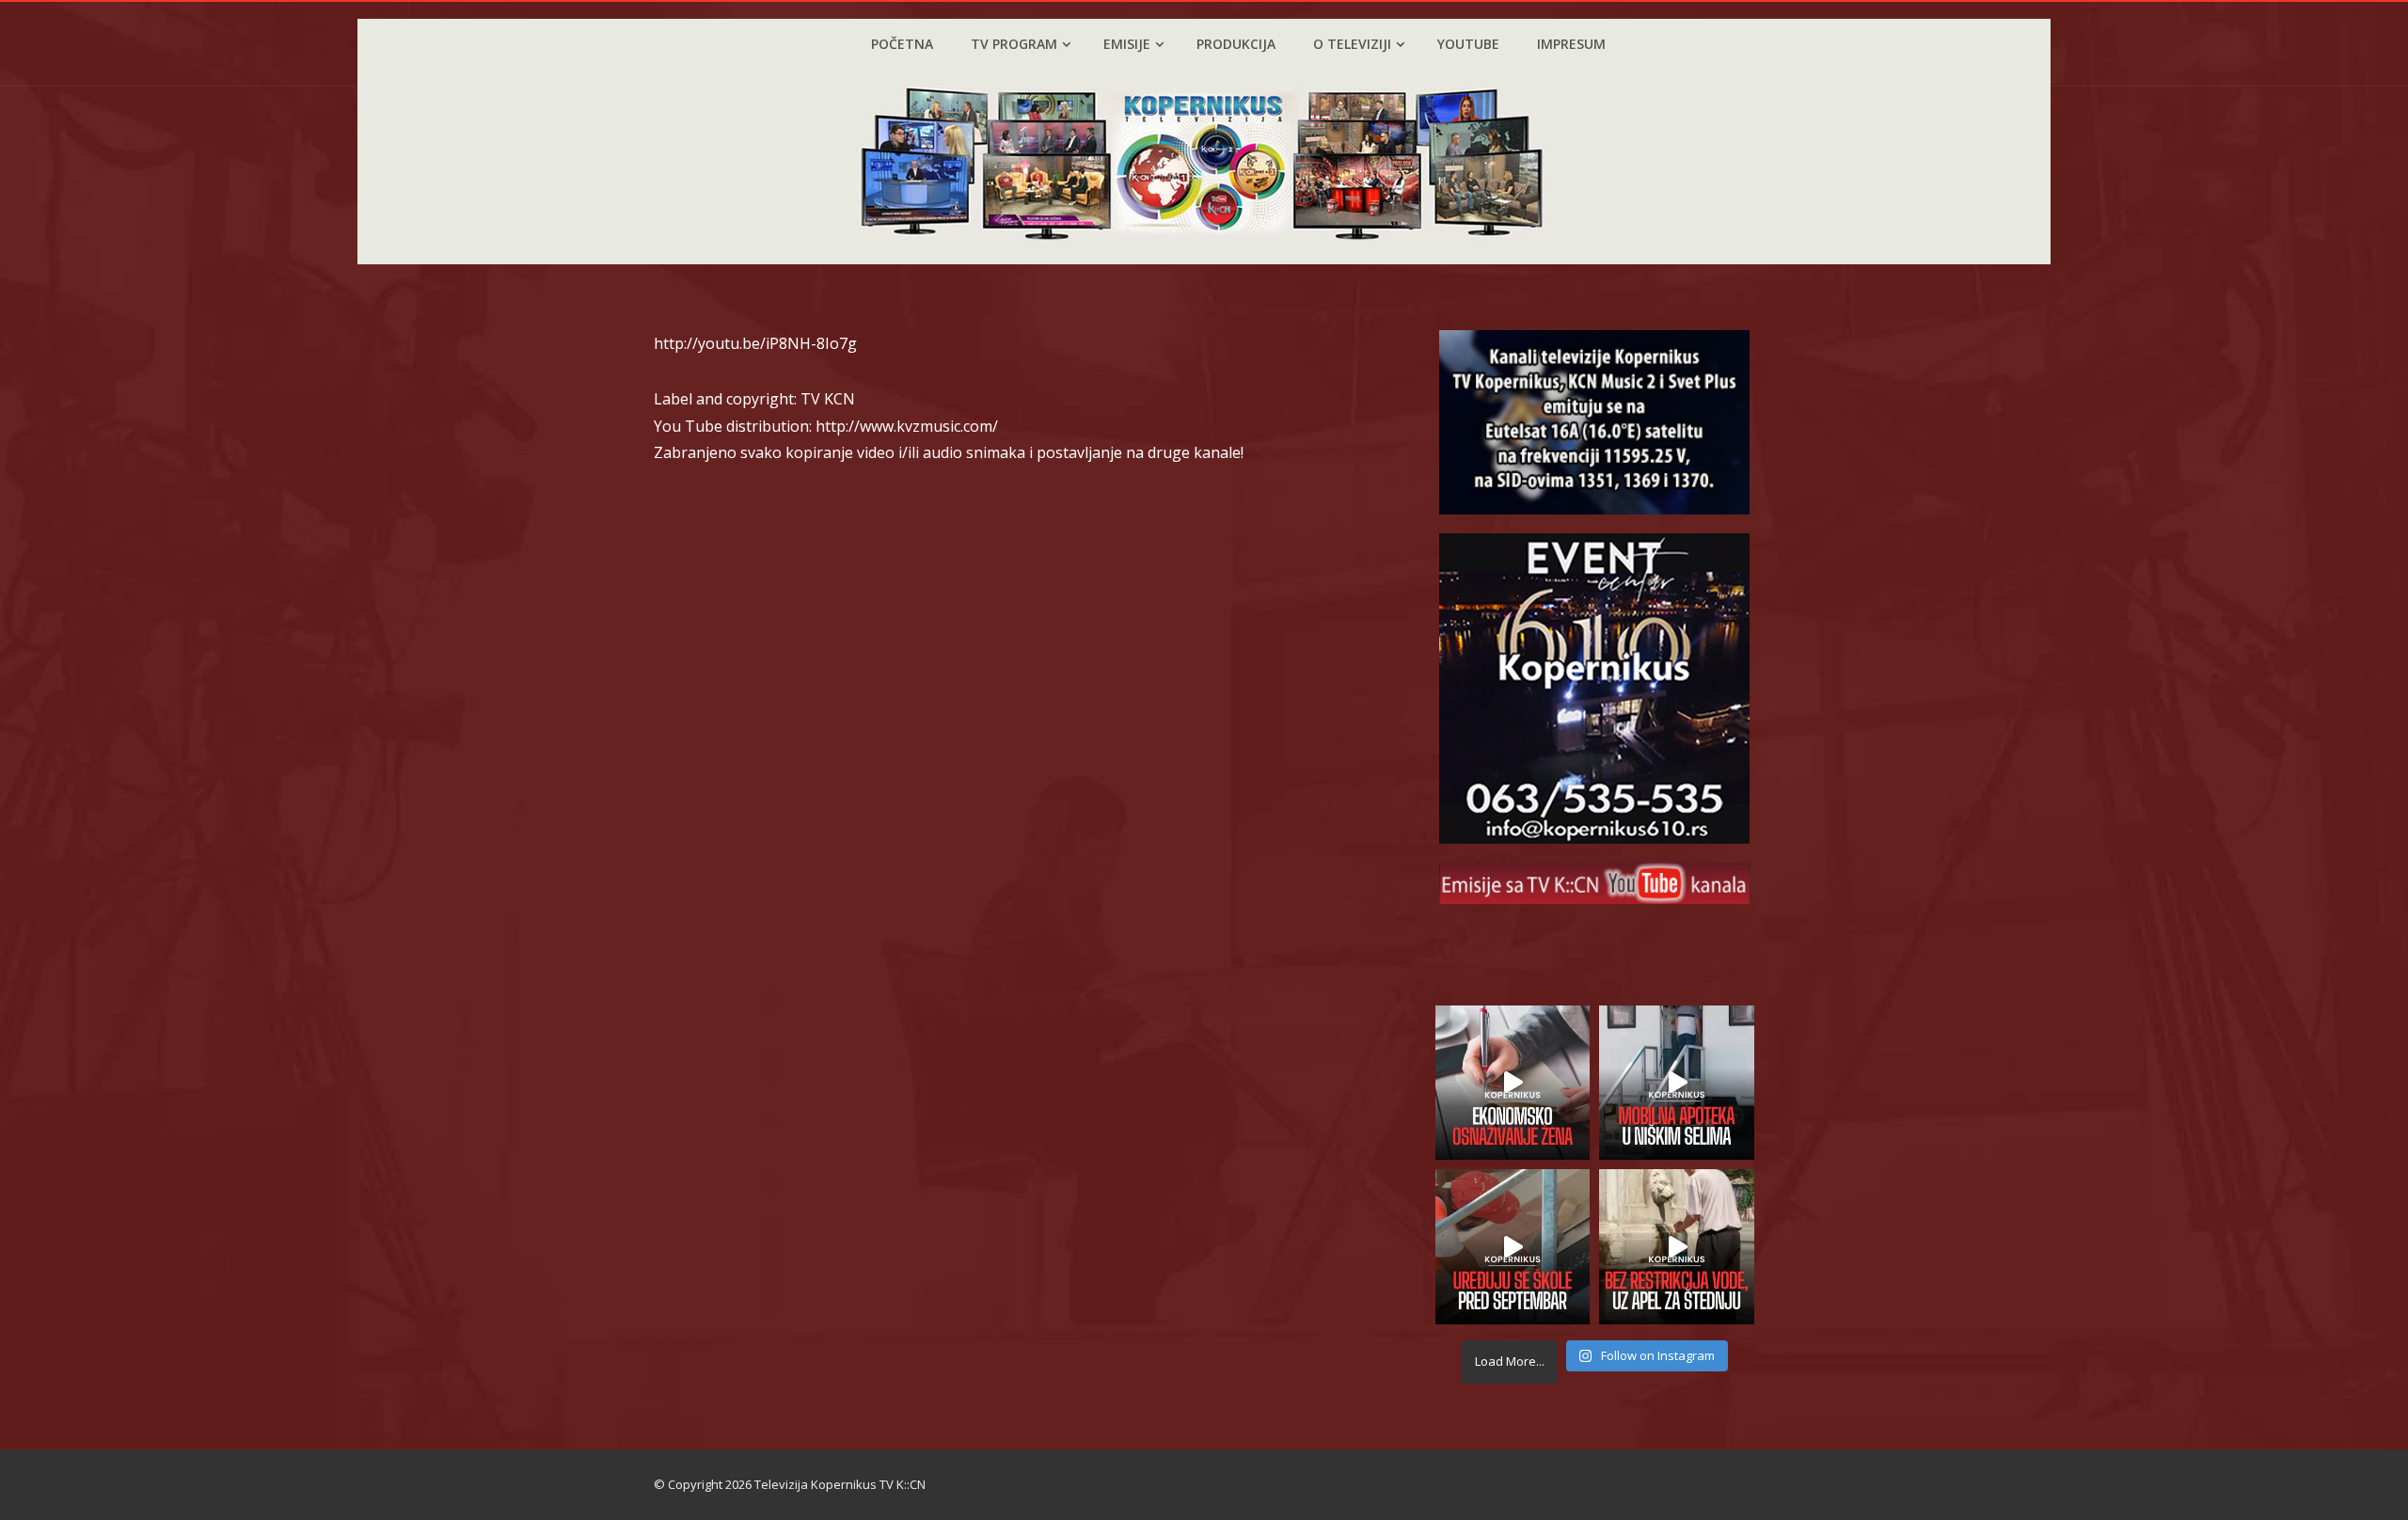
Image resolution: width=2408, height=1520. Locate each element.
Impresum (1571, 44)
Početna (902, 44)
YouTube (1468, 44)
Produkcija (1236, 44)
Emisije (1127, 44)
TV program (1014, 44)
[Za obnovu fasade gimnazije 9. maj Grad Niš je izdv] (1513, 1247)
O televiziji (1352, 44)
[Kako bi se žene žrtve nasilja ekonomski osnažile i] (1513, 1083)
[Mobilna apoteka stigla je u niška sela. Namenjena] (1677, 1083)
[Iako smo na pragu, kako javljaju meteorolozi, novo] (1677, 1247)
